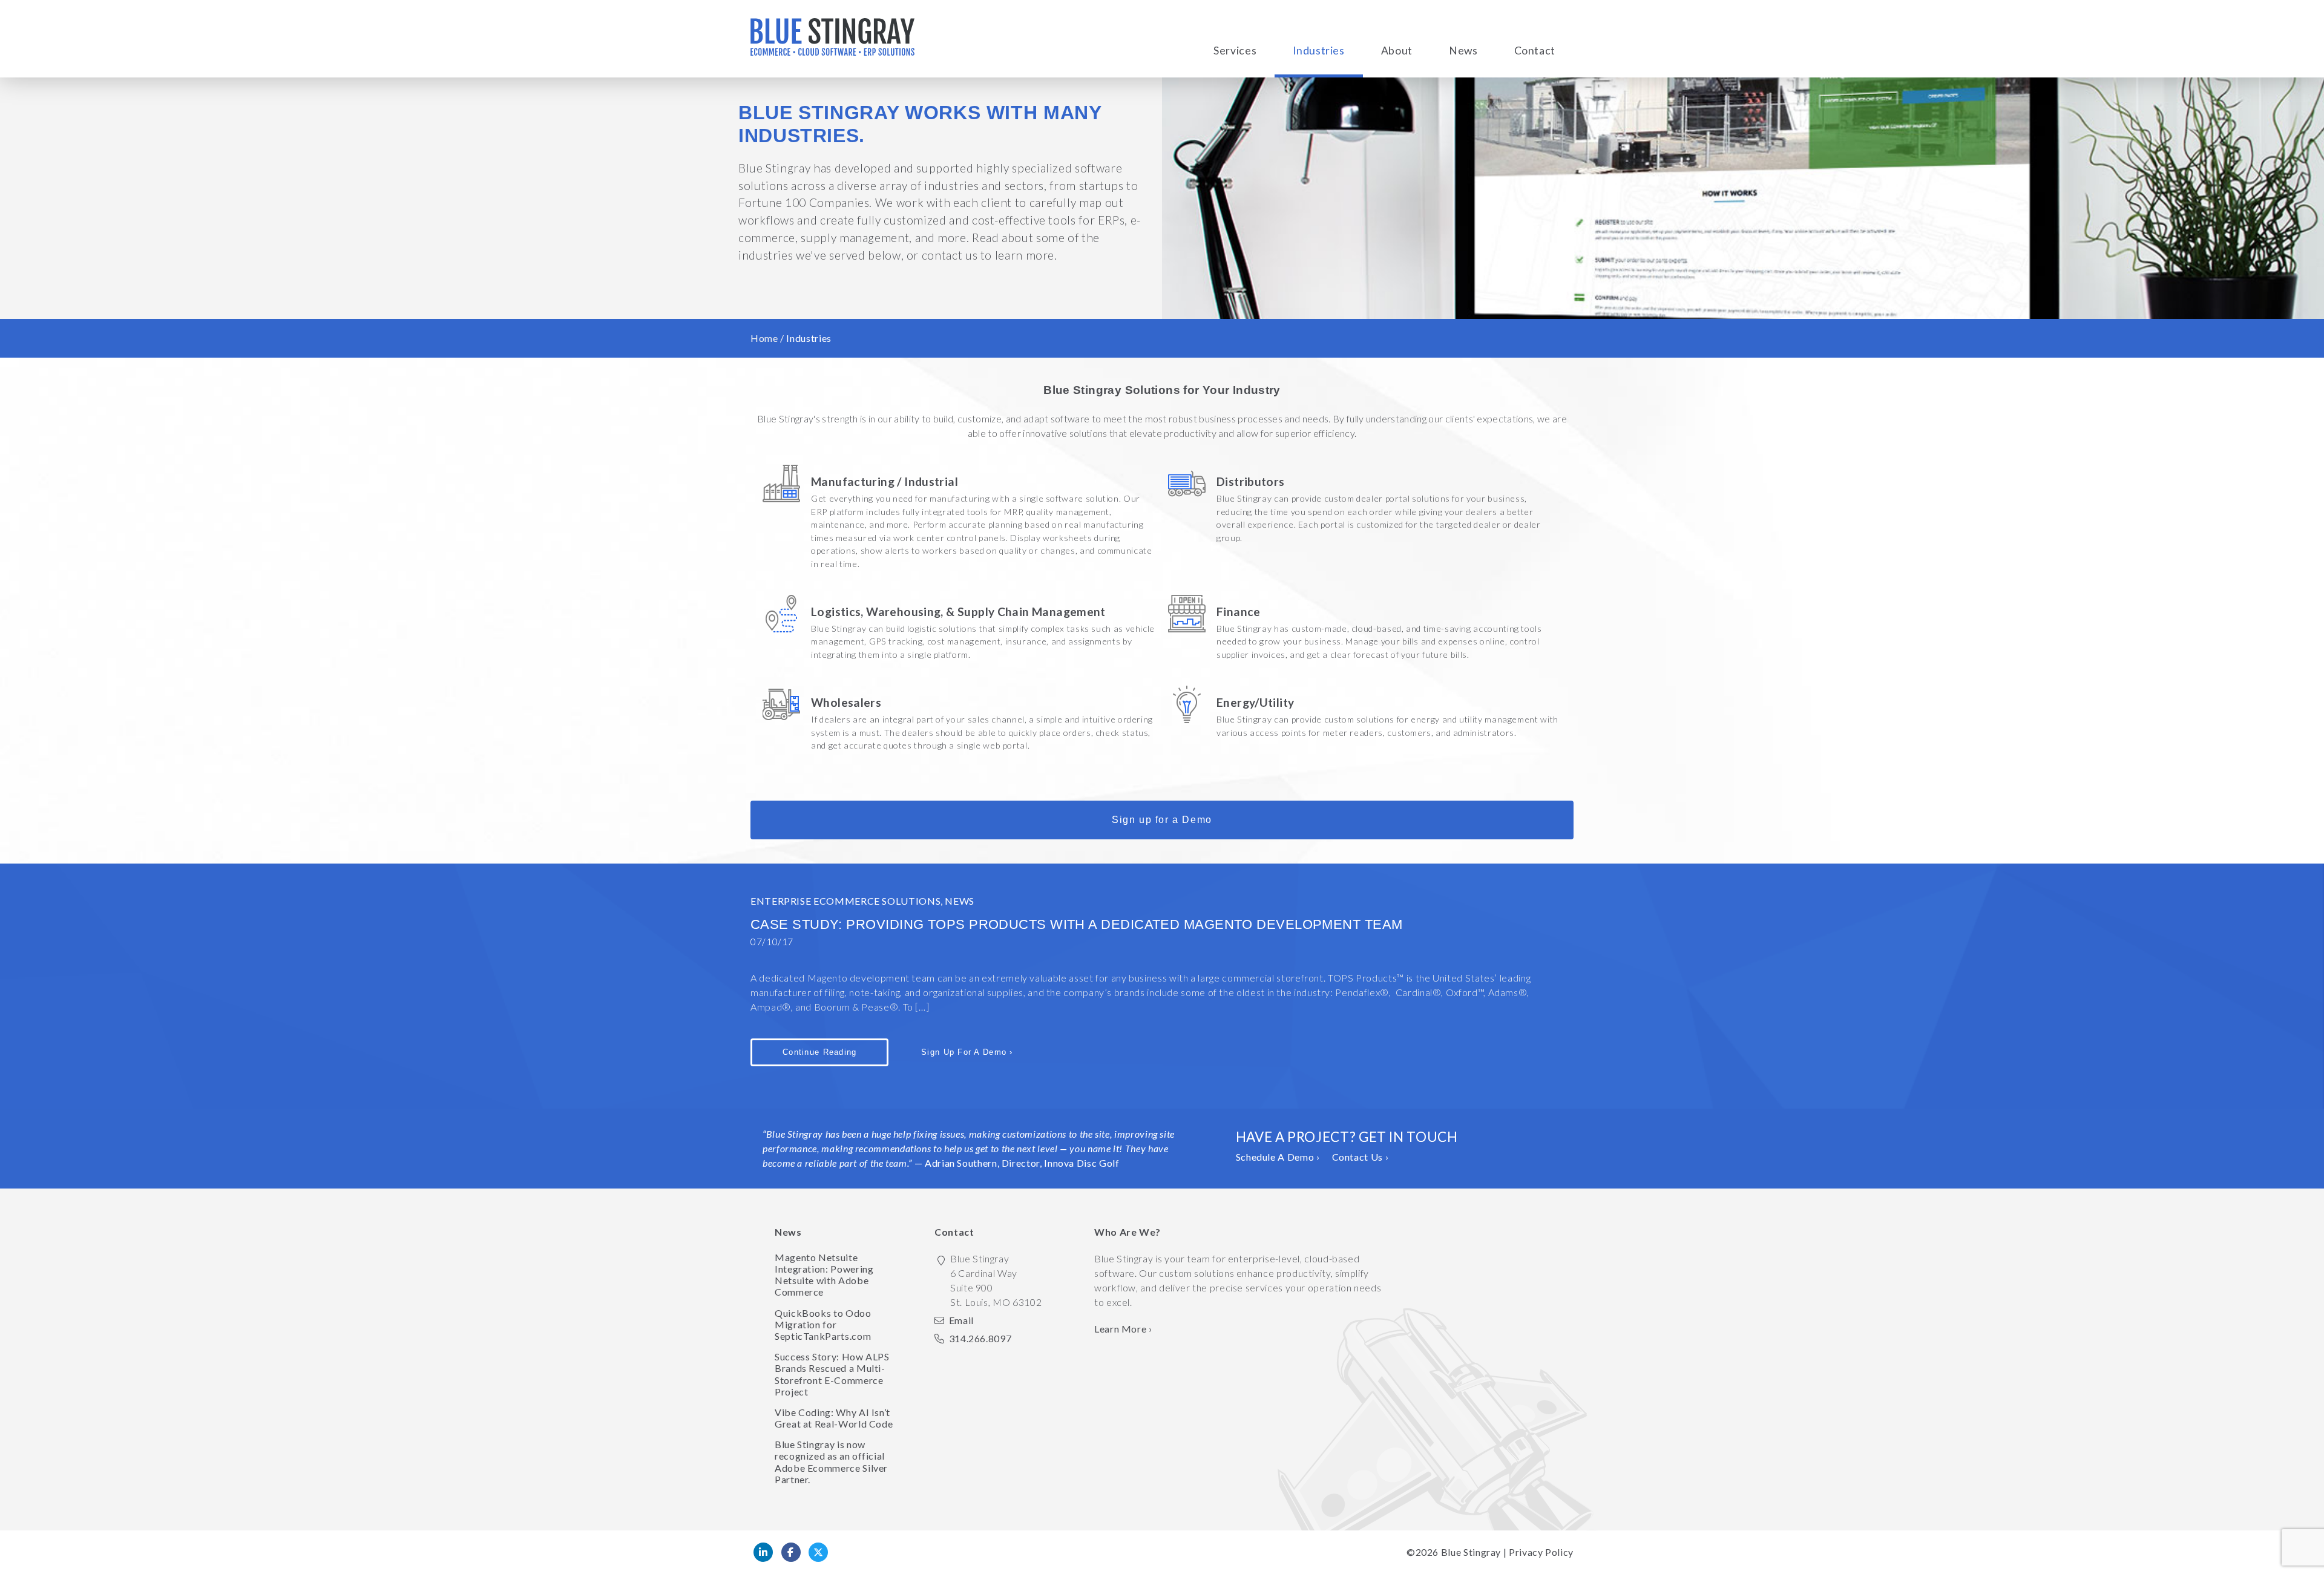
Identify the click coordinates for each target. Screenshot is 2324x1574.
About (1397, 51)
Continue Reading (819, 1052)
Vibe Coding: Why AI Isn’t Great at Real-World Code (834, 1418)
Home (764, 338)
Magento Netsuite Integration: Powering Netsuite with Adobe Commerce (824, 1275)
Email (961, 1320)
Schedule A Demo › (1278, 1157)
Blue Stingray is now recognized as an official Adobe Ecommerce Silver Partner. (831, 1462)
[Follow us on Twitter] (818, 1552)
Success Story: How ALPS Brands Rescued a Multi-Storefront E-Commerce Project (832, 1374)
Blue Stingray (1471, 1552)
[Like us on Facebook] (791, 1552)
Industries (1318, 51)
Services (1235, 51)
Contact (1535, 51)
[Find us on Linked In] (763, 1552)
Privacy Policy (1541, 1552)
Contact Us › (1361, 1157)
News (1463, 51)
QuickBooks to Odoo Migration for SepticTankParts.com (823, 1324)
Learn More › (1123, 1329)
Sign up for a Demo (1162, 820)
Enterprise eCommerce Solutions (845, 901)
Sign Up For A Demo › (967, 1052)
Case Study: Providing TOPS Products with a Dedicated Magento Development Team (1077, 924)
